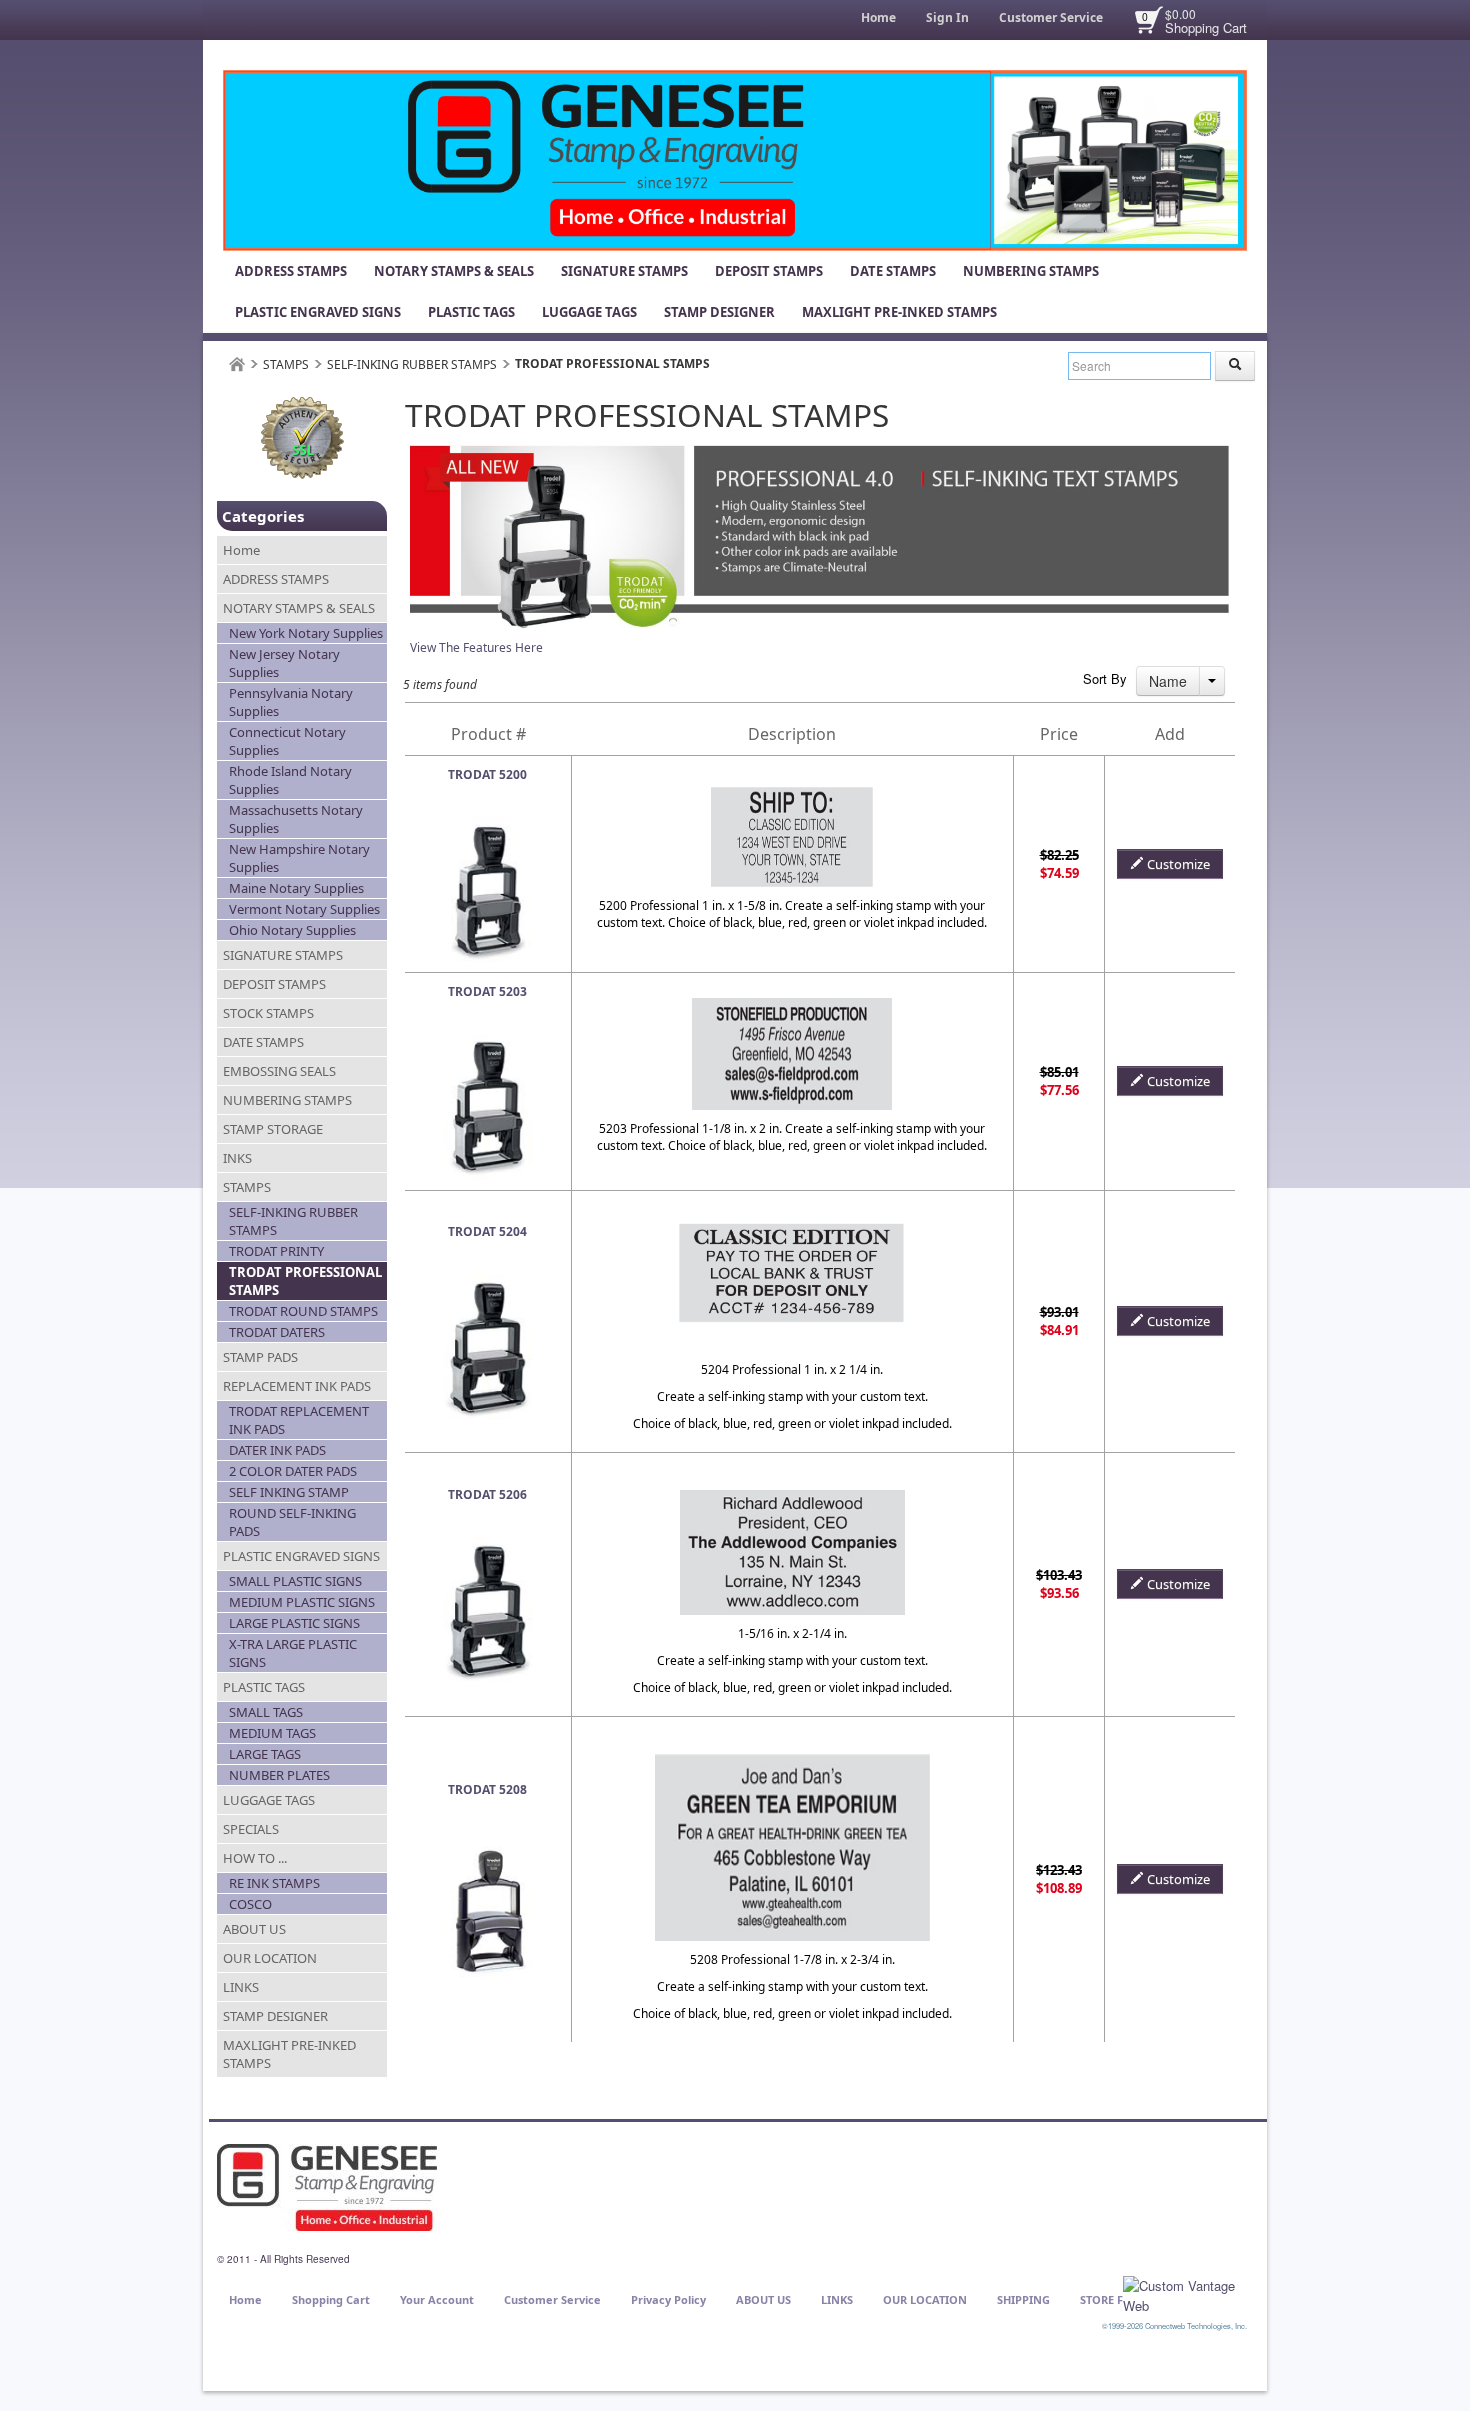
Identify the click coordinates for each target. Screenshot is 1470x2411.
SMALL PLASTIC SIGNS (295, 1581)
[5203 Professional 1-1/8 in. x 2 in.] (488, 1042)
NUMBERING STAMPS (1031, 271)
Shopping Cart (1206, 27)
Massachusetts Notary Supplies (296, 819)
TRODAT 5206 (487, 1494)
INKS (237, 1158)
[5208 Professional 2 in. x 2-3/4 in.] (488, 1840)
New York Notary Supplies (306, 633)
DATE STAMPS (893, 271)
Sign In (947, 17)
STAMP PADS (260, 1357)
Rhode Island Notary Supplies (290, 780)
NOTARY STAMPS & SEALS (454, 271)
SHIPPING (1023, 2299)
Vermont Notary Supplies (304, 909)
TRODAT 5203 (487, 991)
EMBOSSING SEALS (279, 1071)
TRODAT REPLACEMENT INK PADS (299, 1420)
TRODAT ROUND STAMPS (303, 1311)
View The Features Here (476, 647)
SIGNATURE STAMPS (624, 271)
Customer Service (1051, 17)
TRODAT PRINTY (276, 1251)
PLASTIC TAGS (471, 312)
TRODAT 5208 (487, 1789)
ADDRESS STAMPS (291, 271)
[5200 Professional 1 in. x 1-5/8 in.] (488, 825)
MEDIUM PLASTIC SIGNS (302, 1602)
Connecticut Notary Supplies (287, 741)
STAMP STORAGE (273, 1129)
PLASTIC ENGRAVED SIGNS (318, 312)
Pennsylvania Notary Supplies (291, 702)
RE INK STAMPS (274, 1883)
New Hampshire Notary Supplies (299, 858)
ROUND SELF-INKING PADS (292, 1522)
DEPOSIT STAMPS (769, 271)
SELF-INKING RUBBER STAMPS (412, 364)
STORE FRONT (1117, 2299)
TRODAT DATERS (277, 1332)
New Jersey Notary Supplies (284, 663)
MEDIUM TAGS (272, 1733)
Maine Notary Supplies (296, 888)
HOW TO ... (255, 1858)
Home (878, 17)
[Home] (237, 364)
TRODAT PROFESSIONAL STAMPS (305, 1281)
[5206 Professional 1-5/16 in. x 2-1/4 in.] (488, 1545)
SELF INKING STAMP (289, 1492)
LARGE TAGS (265, 1754)
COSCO (250, 1904)
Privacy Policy (668, 2299)
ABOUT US (254, 1929)
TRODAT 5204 (487, 1231)
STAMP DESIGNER (719, 312)
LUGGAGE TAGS (589, 312)
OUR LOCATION (270, 1958)
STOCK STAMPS (268, 1013)
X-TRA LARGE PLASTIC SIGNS (293, 1653)
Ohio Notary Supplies (292, 930)
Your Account (437, 2299)
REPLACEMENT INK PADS (297, 1386)
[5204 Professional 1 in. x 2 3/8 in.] (488, 1282)
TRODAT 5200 (487, 774)
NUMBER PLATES (279, 1775)
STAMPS (286, 364)
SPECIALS (251, 1829)
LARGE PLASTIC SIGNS (294, 1623)
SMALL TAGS (266, 1712)
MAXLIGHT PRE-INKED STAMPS (899, 312)
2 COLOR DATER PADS (293, 1471)
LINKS (241, 1987)
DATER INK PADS (277, 1450)
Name (1168, 681)
